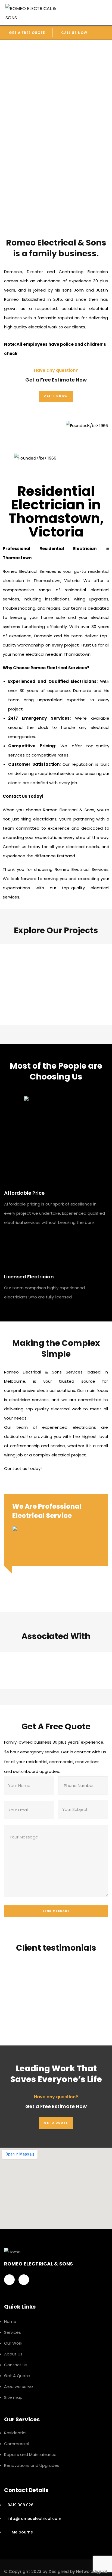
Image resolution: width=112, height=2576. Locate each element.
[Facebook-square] (9, 2280)
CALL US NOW (74, 33)
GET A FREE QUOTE (27, 33)
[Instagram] (24, 2280)
